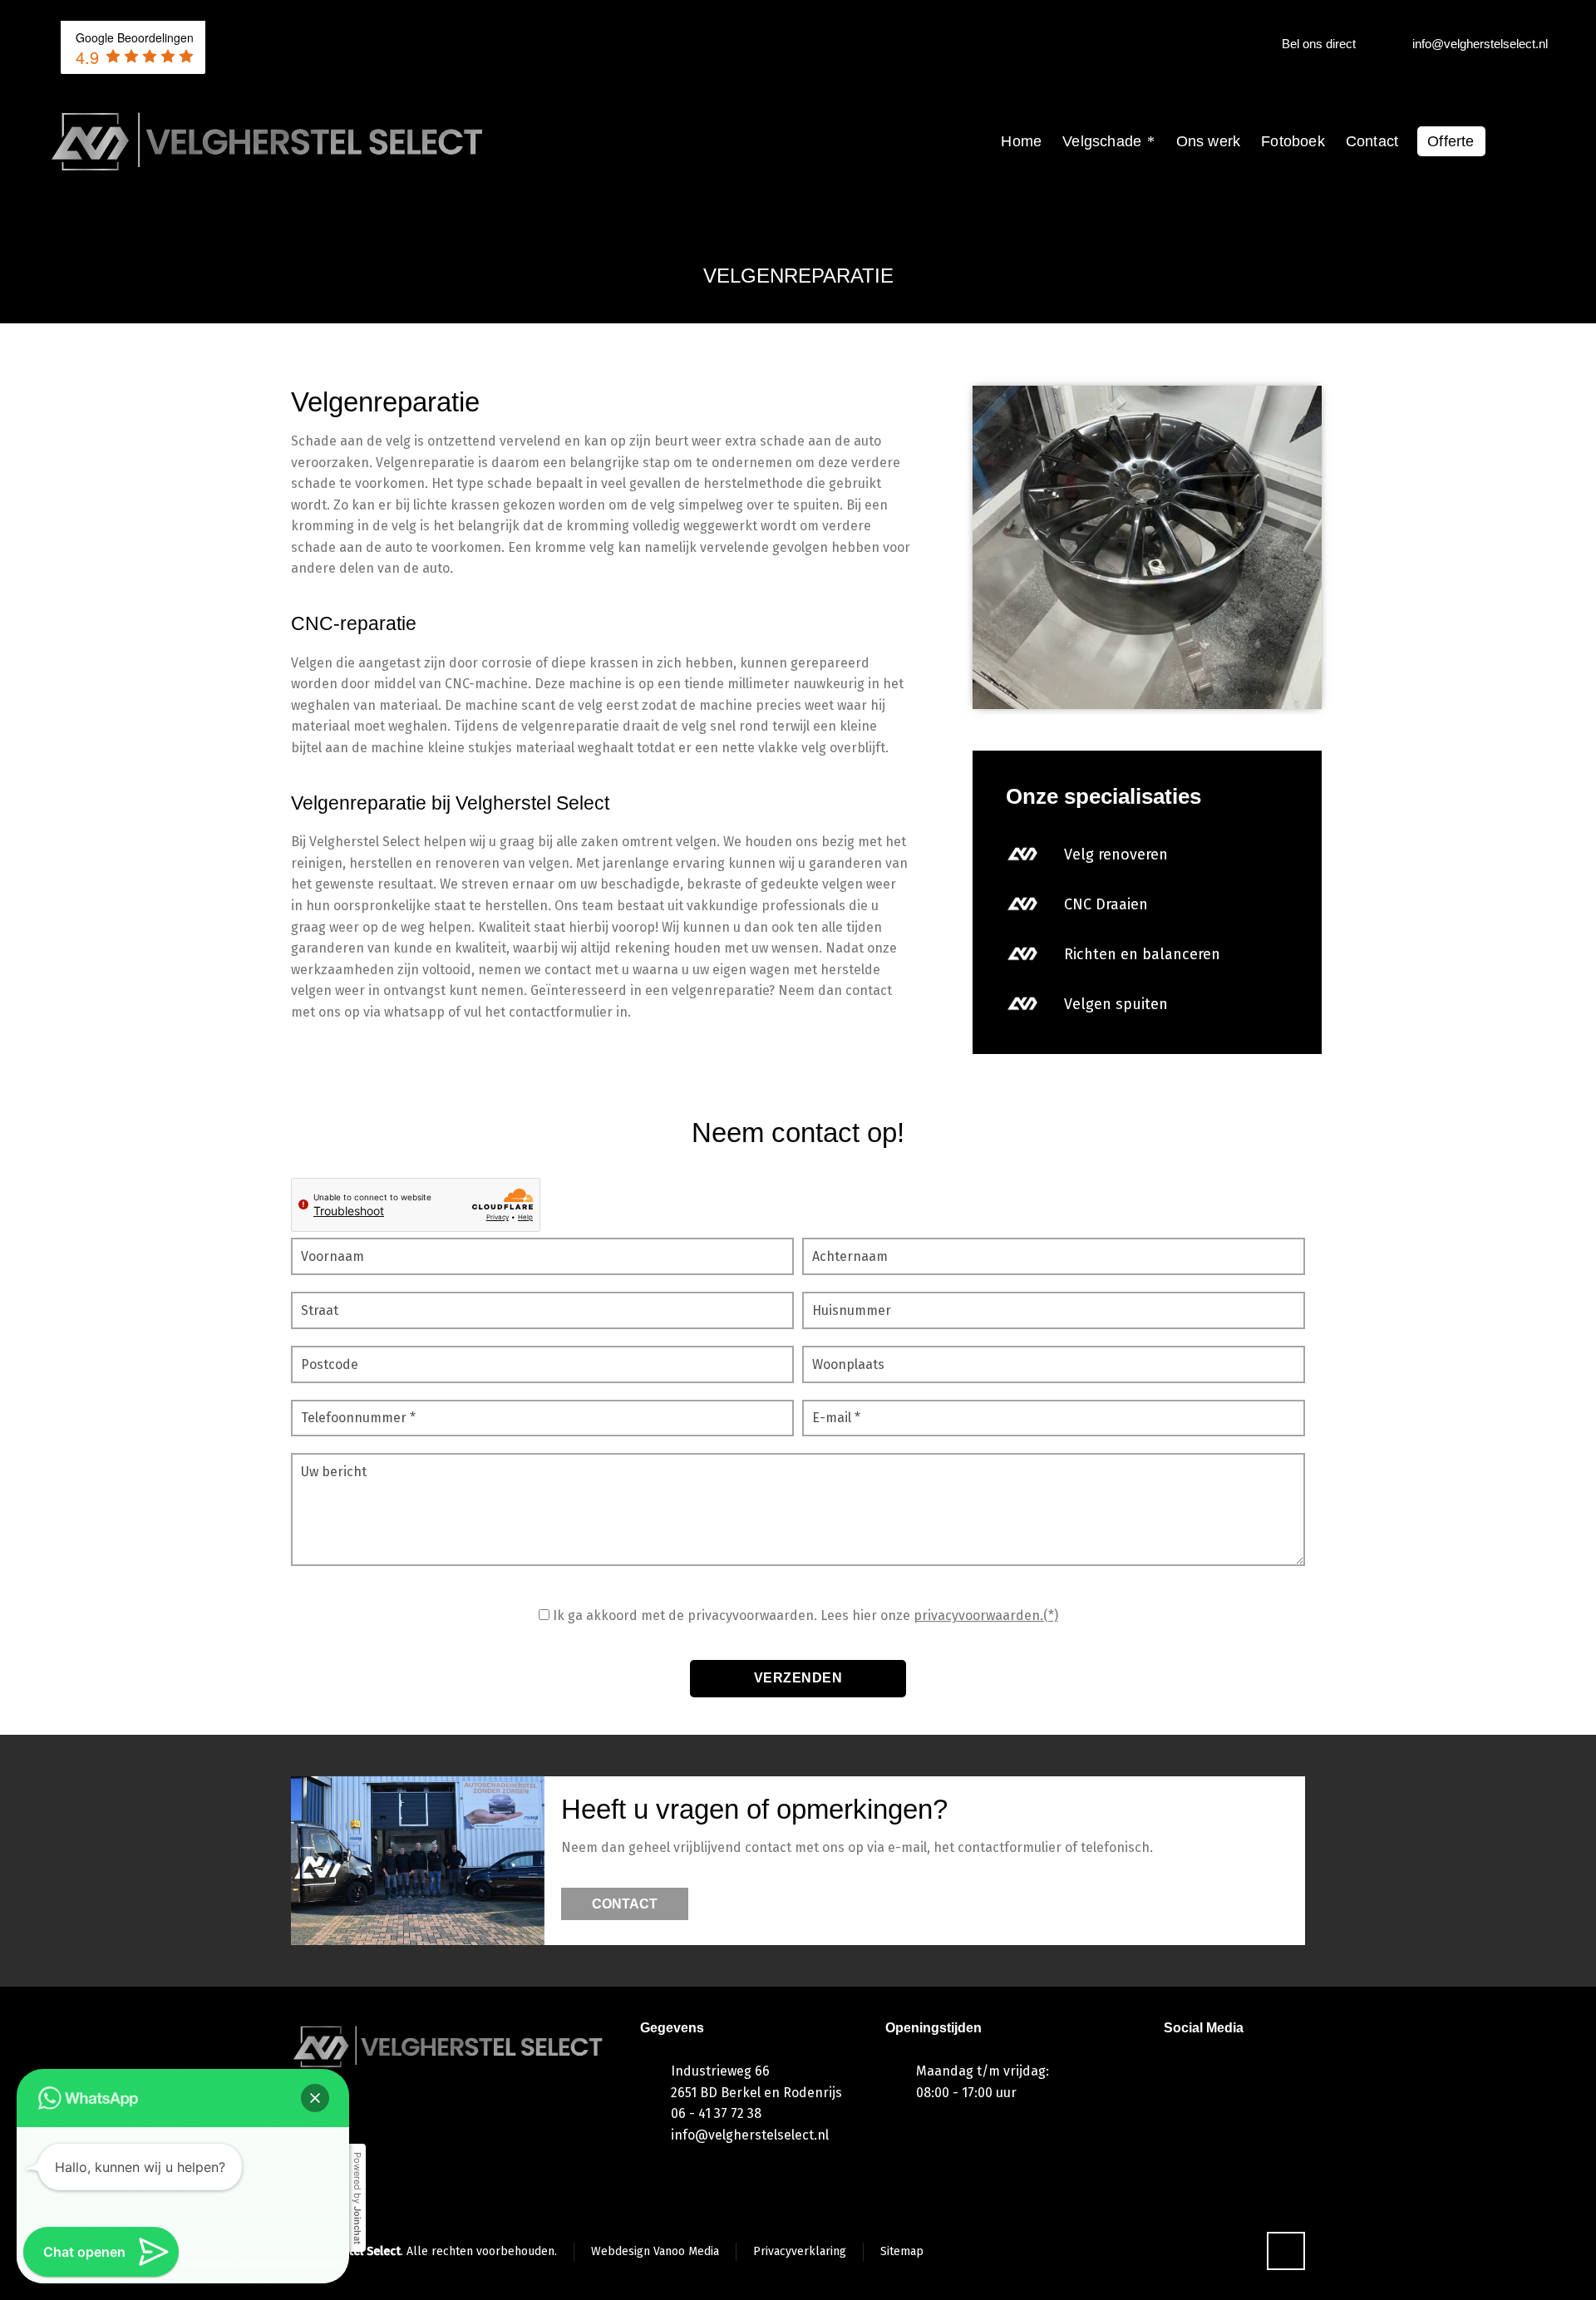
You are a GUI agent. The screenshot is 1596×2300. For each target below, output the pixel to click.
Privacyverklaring (800, 2251)
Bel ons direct (1319, 44)
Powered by (357, 2198)
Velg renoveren (1116, 854)
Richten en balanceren (1142, 954)
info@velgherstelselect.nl (1480, 44)
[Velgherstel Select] (268, 141)
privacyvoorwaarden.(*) (986, 1615)
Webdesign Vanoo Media (655, 2251)
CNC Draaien (1106, 904)
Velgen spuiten (1116, 1004)
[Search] (1537, 142)
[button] (315, 2098)
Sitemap (902, 2251)
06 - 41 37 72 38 (716, 2113)
